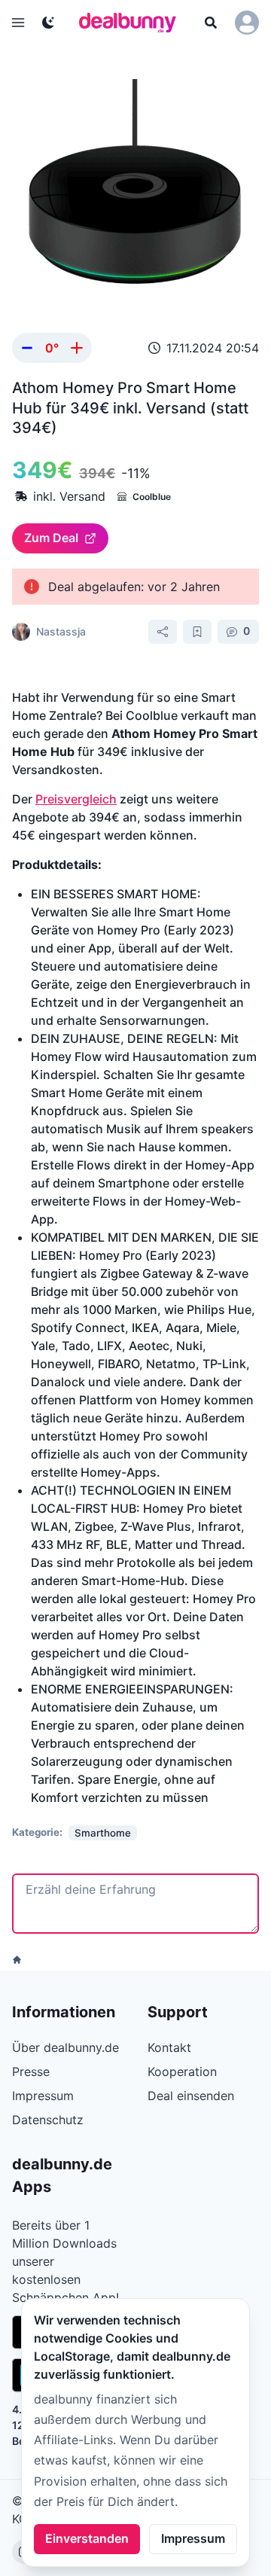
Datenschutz (48, 2120)
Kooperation (182, 2071)
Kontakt (169, 2047)
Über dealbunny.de (65, 2047)
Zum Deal (51, 538)
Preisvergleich (76, 799)
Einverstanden (87, 2538)
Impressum (193, 2538)
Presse (31, 2071)
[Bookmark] (197, 632)
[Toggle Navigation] (18, 23)
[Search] (211, 23)
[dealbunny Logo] (132, 23)
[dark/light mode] (48, 23)
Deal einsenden (191, 2096)
